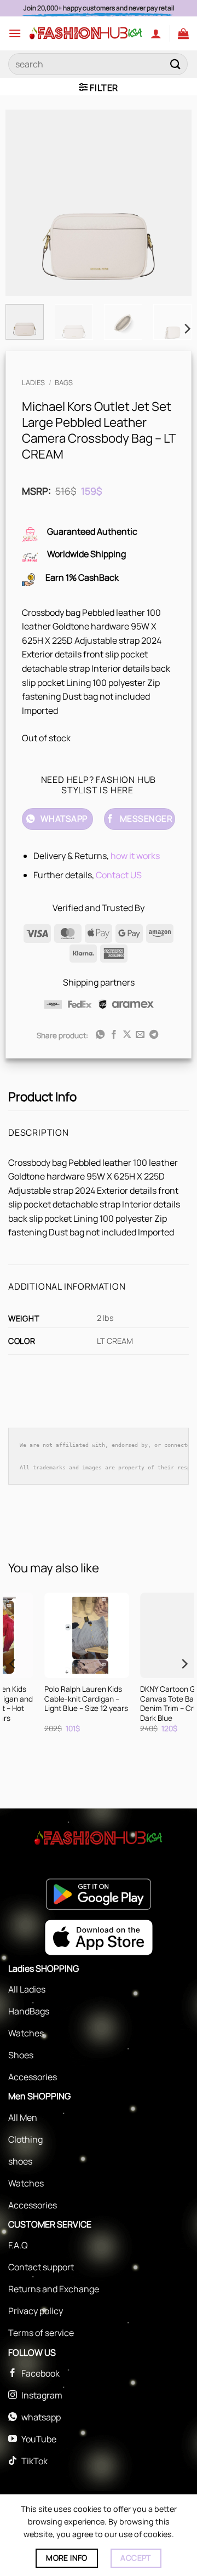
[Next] (174, 203)
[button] (15, 33)
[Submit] (176, 64)
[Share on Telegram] (154, 1035)
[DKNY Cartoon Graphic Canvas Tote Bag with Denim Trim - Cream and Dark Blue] (59, 1635)
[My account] (156, 33)
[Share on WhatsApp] (100, 1035)
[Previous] (23, 203)
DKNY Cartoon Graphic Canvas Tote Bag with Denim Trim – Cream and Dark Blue (59, 1704)
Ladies (33, 382)
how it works (135, 856)
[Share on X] (127, 1035)
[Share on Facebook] (113, 1035)
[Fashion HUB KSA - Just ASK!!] (86, 33)
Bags (64, 382)
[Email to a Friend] (140, 1035)
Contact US (119, 875)
